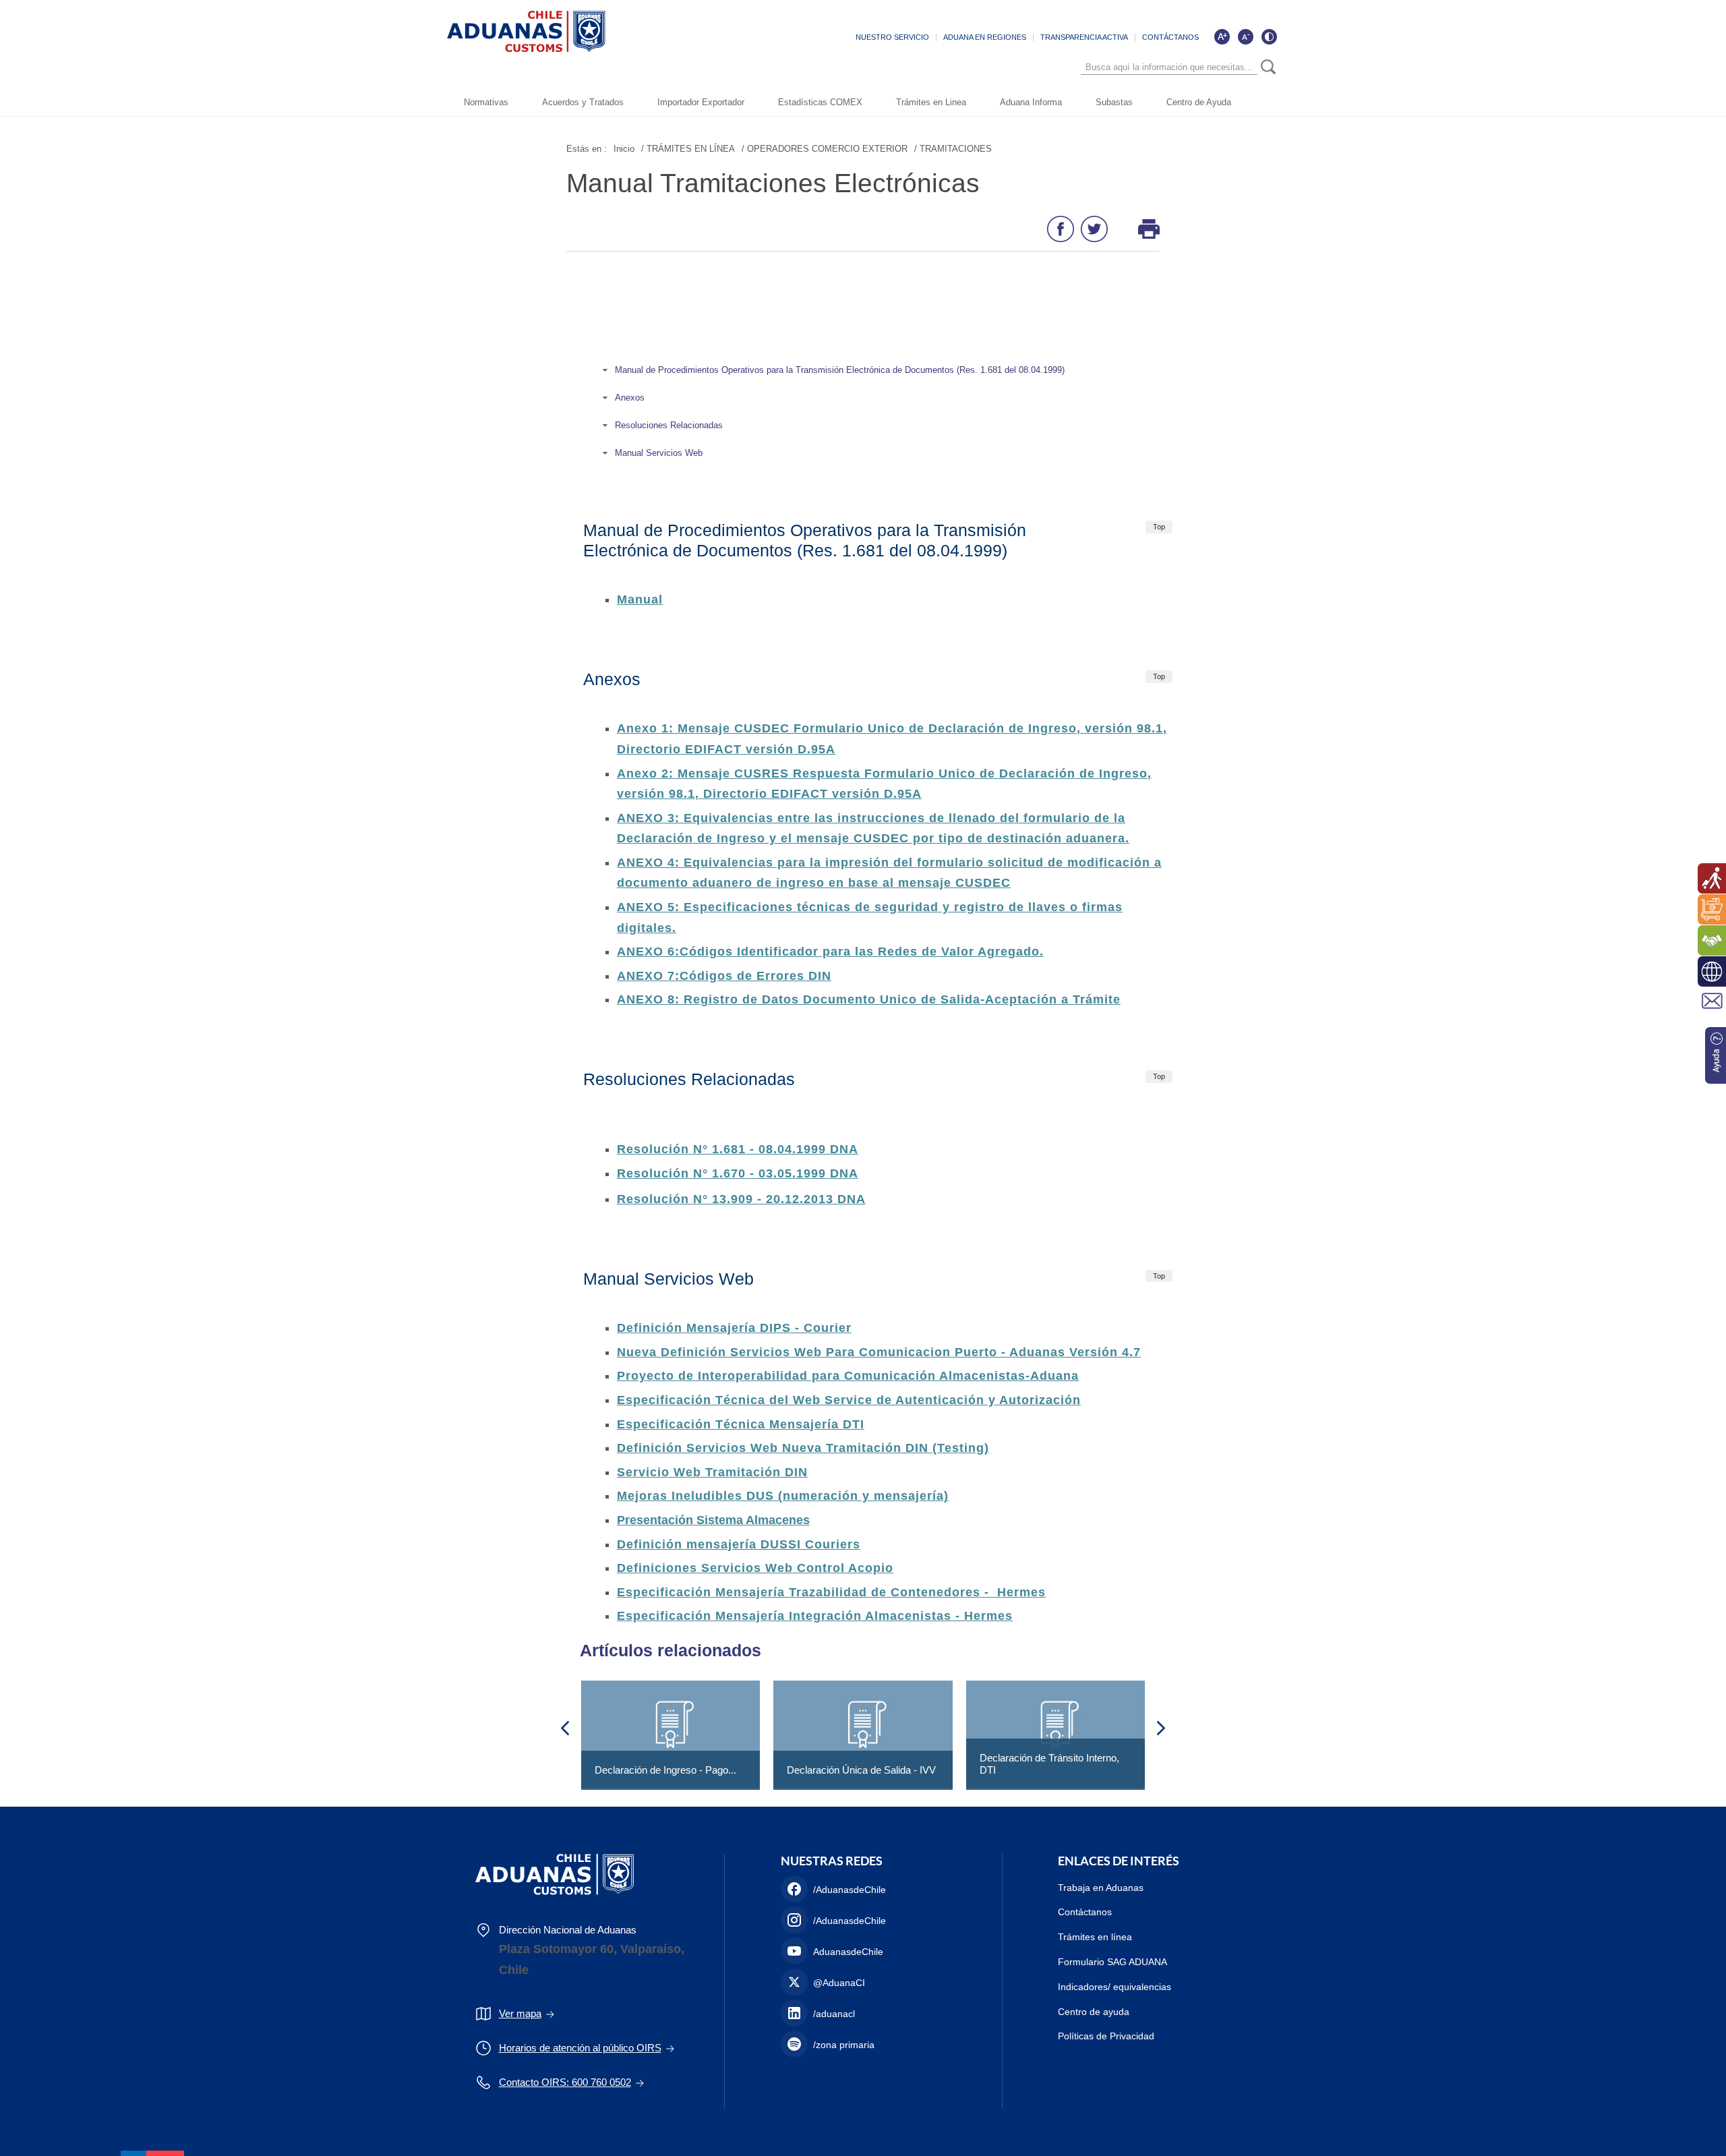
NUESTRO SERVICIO (892, 37)
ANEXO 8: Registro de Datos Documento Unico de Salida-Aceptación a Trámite (869, 999)
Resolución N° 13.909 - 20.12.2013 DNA (741, 1199)
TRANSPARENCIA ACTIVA (1084, 37)
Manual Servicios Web (660, 453)
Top (1159, 527)
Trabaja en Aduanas (1101, 1888)
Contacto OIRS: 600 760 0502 (565, 2082)
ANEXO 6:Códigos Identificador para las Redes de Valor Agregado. (830, 952)
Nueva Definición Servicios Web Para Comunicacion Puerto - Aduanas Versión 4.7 (879, 1352)
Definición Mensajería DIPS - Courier (734, 1328)
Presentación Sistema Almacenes (713, 1520)
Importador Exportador (701, 102)
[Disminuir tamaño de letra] (1245, 36)
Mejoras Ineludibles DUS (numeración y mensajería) (783, 1496)
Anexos (630, 398)
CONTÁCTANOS (1170, 37)
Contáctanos (1085, 1912)
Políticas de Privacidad (1106, 2036)
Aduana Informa (1031, 102)
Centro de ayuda (1094, 2012)
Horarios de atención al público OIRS (580, 2048)
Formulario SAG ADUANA (1112, 1962)
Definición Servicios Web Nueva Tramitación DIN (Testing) (803, 1448)
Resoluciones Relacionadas (669, 425)
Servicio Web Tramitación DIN (712, 1472)
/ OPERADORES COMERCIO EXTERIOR (825, 149)
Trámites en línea (1095, 1937)
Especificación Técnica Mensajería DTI (741, 1424)
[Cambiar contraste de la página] (1269, 36)
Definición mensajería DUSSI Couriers (739, 1544)
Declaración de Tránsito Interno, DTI (1049, 1764)
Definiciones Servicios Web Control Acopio (755, 1568)
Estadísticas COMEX (820, 102)
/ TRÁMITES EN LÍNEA (688, 149)
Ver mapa (520, 2013)
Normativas (486, 102)
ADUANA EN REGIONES (985, 37)
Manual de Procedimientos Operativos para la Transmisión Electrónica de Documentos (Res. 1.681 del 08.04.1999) (840, 370)
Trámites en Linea (931, 102)
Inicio (624, 149)
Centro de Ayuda (1199, 102)
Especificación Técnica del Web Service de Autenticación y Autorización (849, 1400)
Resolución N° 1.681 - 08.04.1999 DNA (738, 1149)
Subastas (1114, 102)
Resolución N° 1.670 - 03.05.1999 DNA (738, 1173)
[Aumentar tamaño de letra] (1222, 36)
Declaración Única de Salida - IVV (861, 1770)
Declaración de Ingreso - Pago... (665, 1770)
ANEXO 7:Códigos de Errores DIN (724, 976)
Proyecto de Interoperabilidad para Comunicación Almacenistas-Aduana (848, 1376)
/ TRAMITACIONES (953, 149)
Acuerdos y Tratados (583, 102)
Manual (640, 600)
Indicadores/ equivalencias (1114, 1987)
